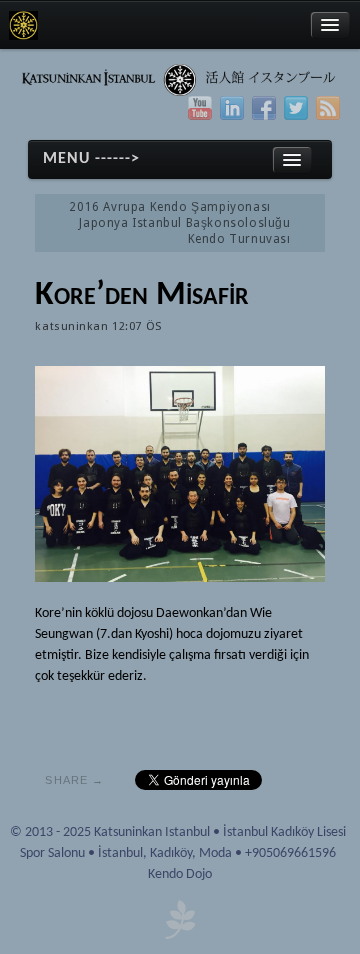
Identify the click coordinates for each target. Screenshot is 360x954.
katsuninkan (71, 326)
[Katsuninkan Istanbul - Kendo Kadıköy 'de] (23, 25)
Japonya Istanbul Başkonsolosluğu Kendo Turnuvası (184, 231)
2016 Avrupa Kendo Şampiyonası (169, 207)
